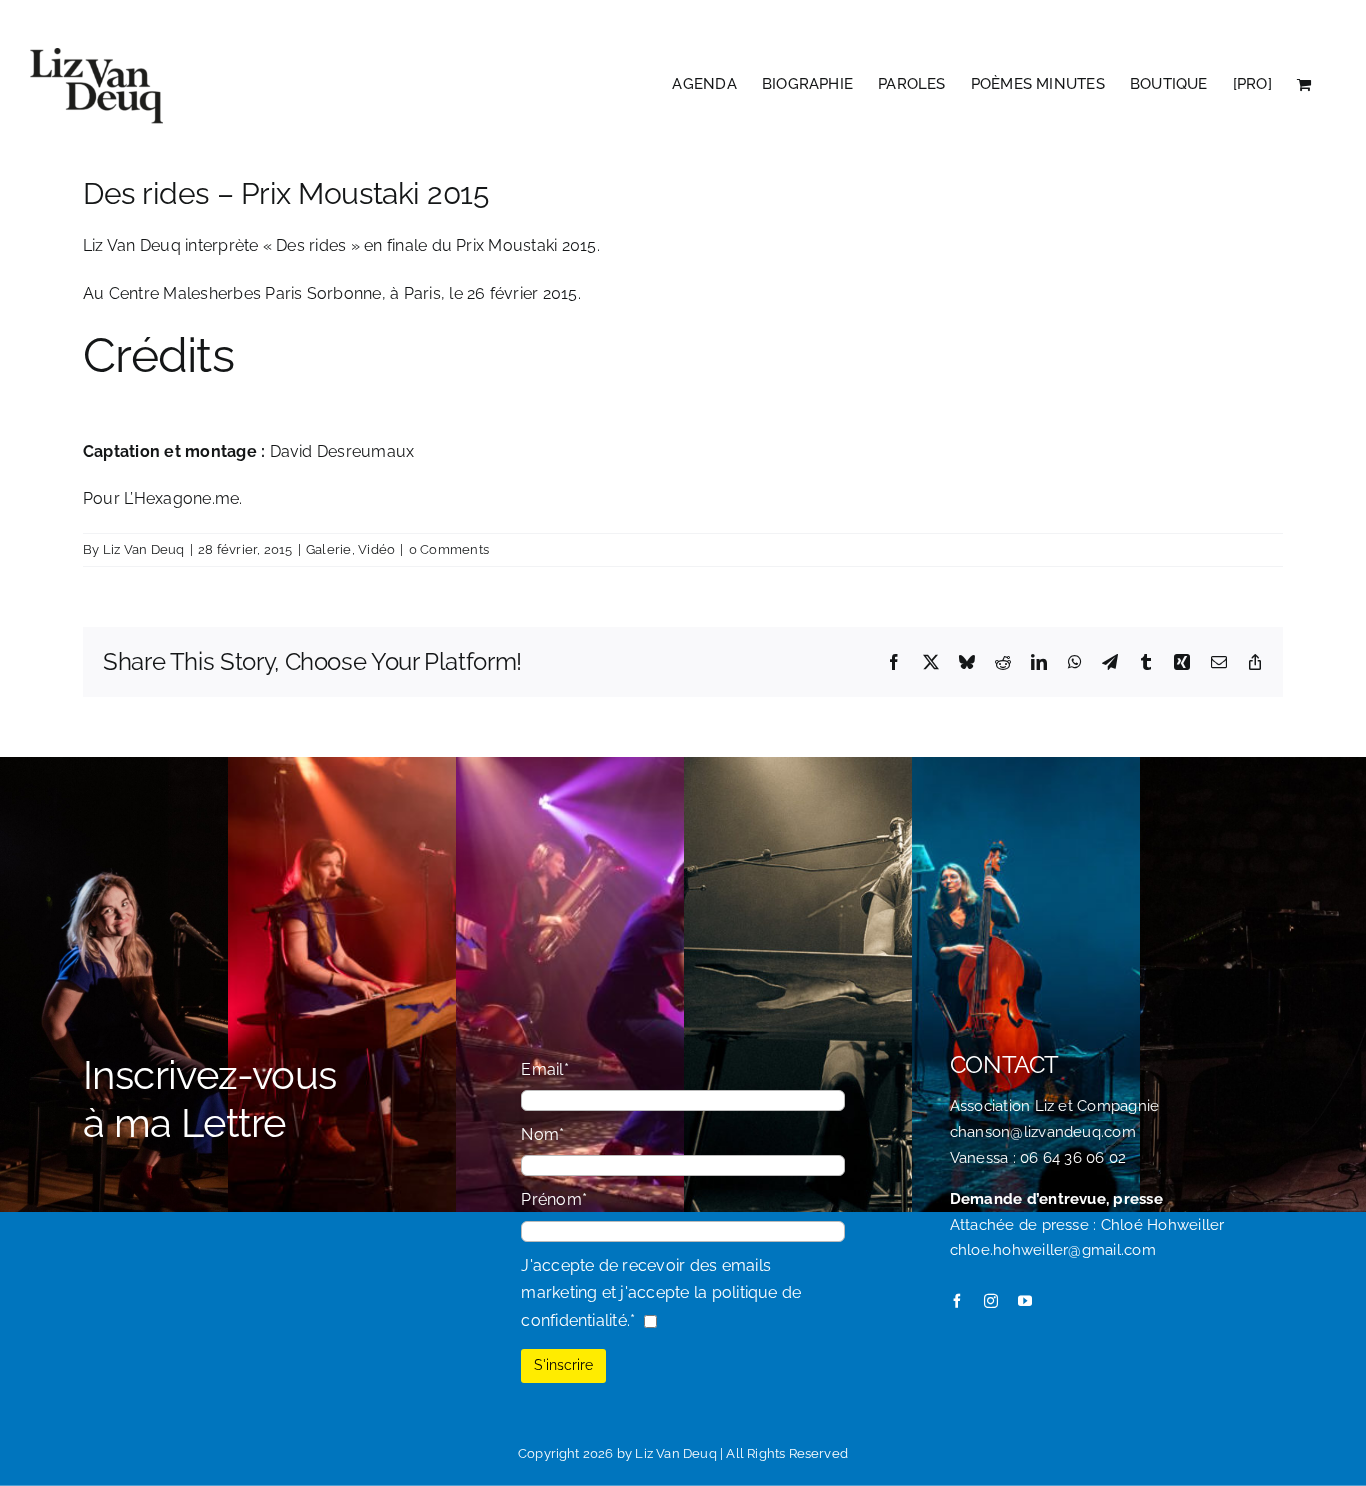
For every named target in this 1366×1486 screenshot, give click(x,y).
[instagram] (991, 1301)
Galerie (329, 549)
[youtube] (1025, 1301)
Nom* (542, 1134)
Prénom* (554, 1199)
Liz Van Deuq (144, 549)
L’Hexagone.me (181, 498)
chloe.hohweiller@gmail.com (1053, 1250)
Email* (544, 1069)
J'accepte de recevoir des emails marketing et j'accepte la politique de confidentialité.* (661, 1293)
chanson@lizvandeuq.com (1043, 1132)
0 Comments (449, 549)
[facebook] (957, 1301)
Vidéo (376, 549)
